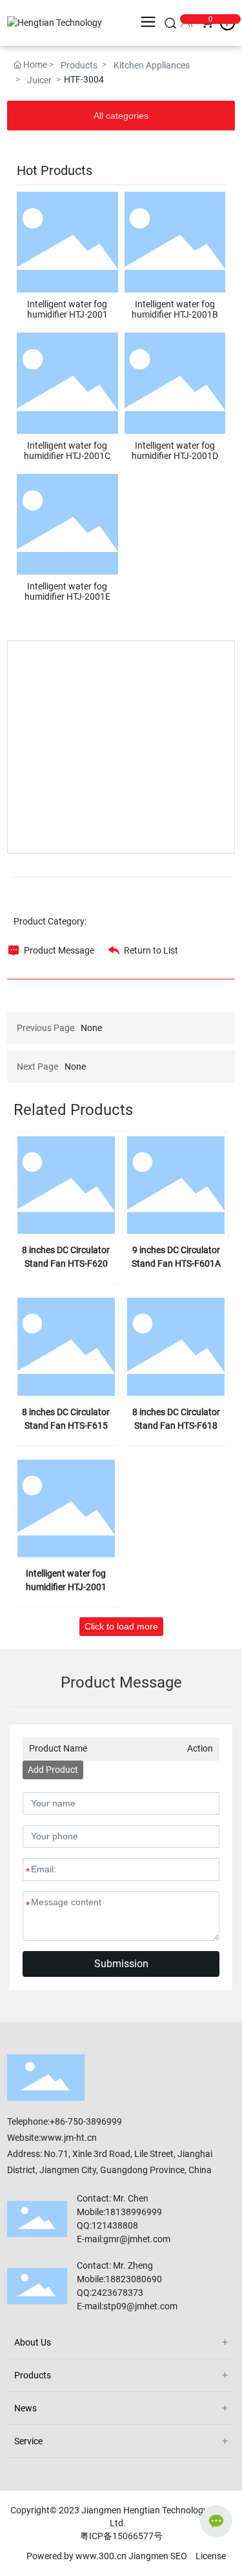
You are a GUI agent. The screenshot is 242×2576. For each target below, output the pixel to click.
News (25, 2408)
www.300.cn (101, 2556)
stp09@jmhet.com (140, 2306)
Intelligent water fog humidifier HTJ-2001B (175, 309)
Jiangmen (148, 2556)
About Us (33, 2342)
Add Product (53, 1770)
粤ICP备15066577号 (121, 2536)
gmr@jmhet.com (137, 2239)
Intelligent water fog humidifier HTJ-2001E (67, 591)
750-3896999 (95, 2121)
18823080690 (134, 2279)
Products (79, 65)
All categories (121, 116)
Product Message (59, 950)
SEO (179, 2556)
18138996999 (135, 2212)
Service (28, 2441)
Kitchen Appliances (152, 65)
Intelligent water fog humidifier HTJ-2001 (67, 309)
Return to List (151, 950)
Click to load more (121, 1626)
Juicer (39, 80)
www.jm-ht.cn (69, 2138)
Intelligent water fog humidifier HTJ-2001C (67, 451)
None (91, 1028)
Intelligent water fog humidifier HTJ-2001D (175, 451)
